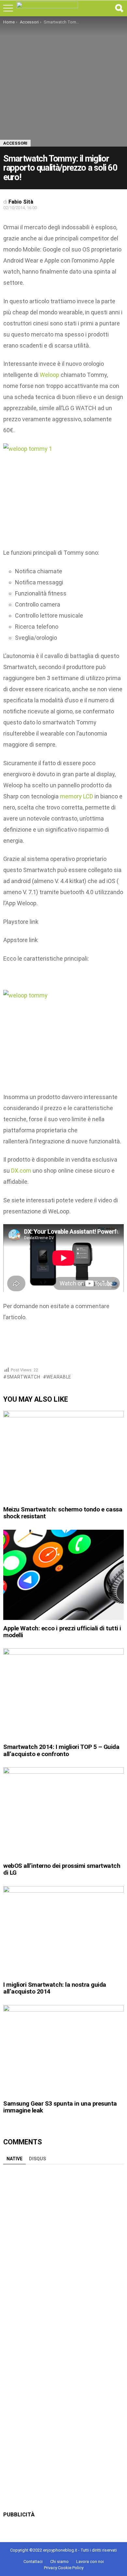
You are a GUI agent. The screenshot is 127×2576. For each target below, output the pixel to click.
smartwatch (24, 1377)
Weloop (49, 375)
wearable (59, 1377)
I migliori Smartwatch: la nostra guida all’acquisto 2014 (55, 1988)
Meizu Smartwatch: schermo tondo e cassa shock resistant (63, 1513)
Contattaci (33, 2562)
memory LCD (77, 796)
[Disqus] (63, 2249)
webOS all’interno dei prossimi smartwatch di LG (62, 1869)
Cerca (119, 8)
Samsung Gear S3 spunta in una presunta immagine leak (60, 2107)
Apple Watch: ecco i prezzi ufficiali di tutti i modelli (62, 1632)
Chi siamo (59, 2562)
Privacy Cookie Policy (64, 2568)
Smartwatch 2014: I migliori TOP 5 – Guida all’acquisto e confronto (61, 1750)
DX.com (21, 1171)
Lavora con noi (90, 2562)
